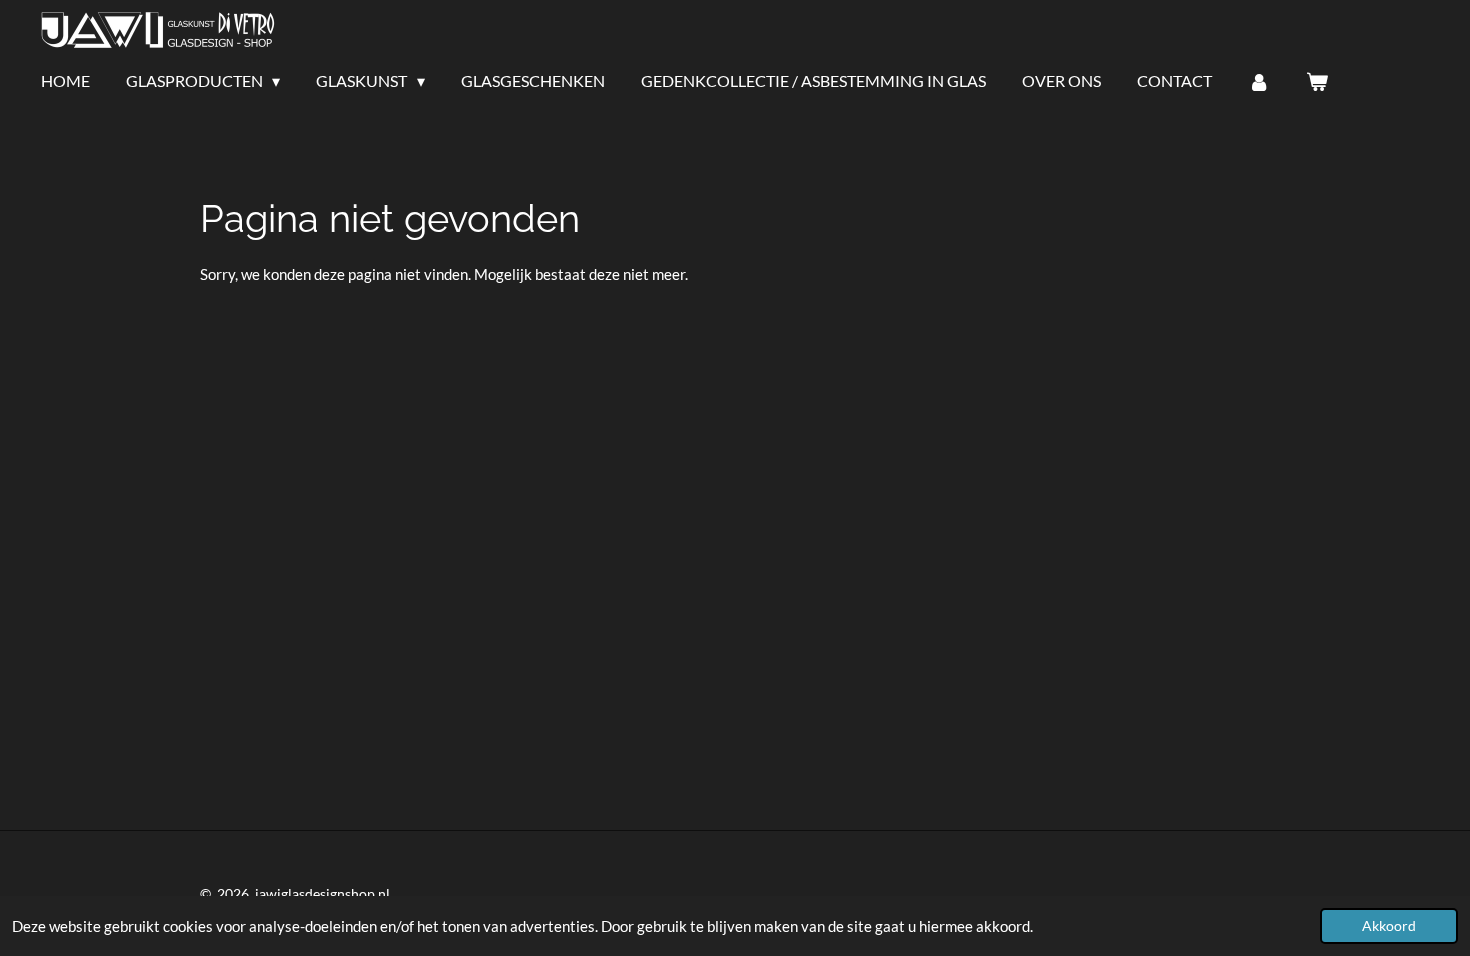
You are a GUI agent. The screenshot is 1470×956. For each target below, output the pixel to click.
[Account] (1259, 81)
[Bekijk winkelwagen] (1317, 81)
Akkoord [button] (1389, 926)
